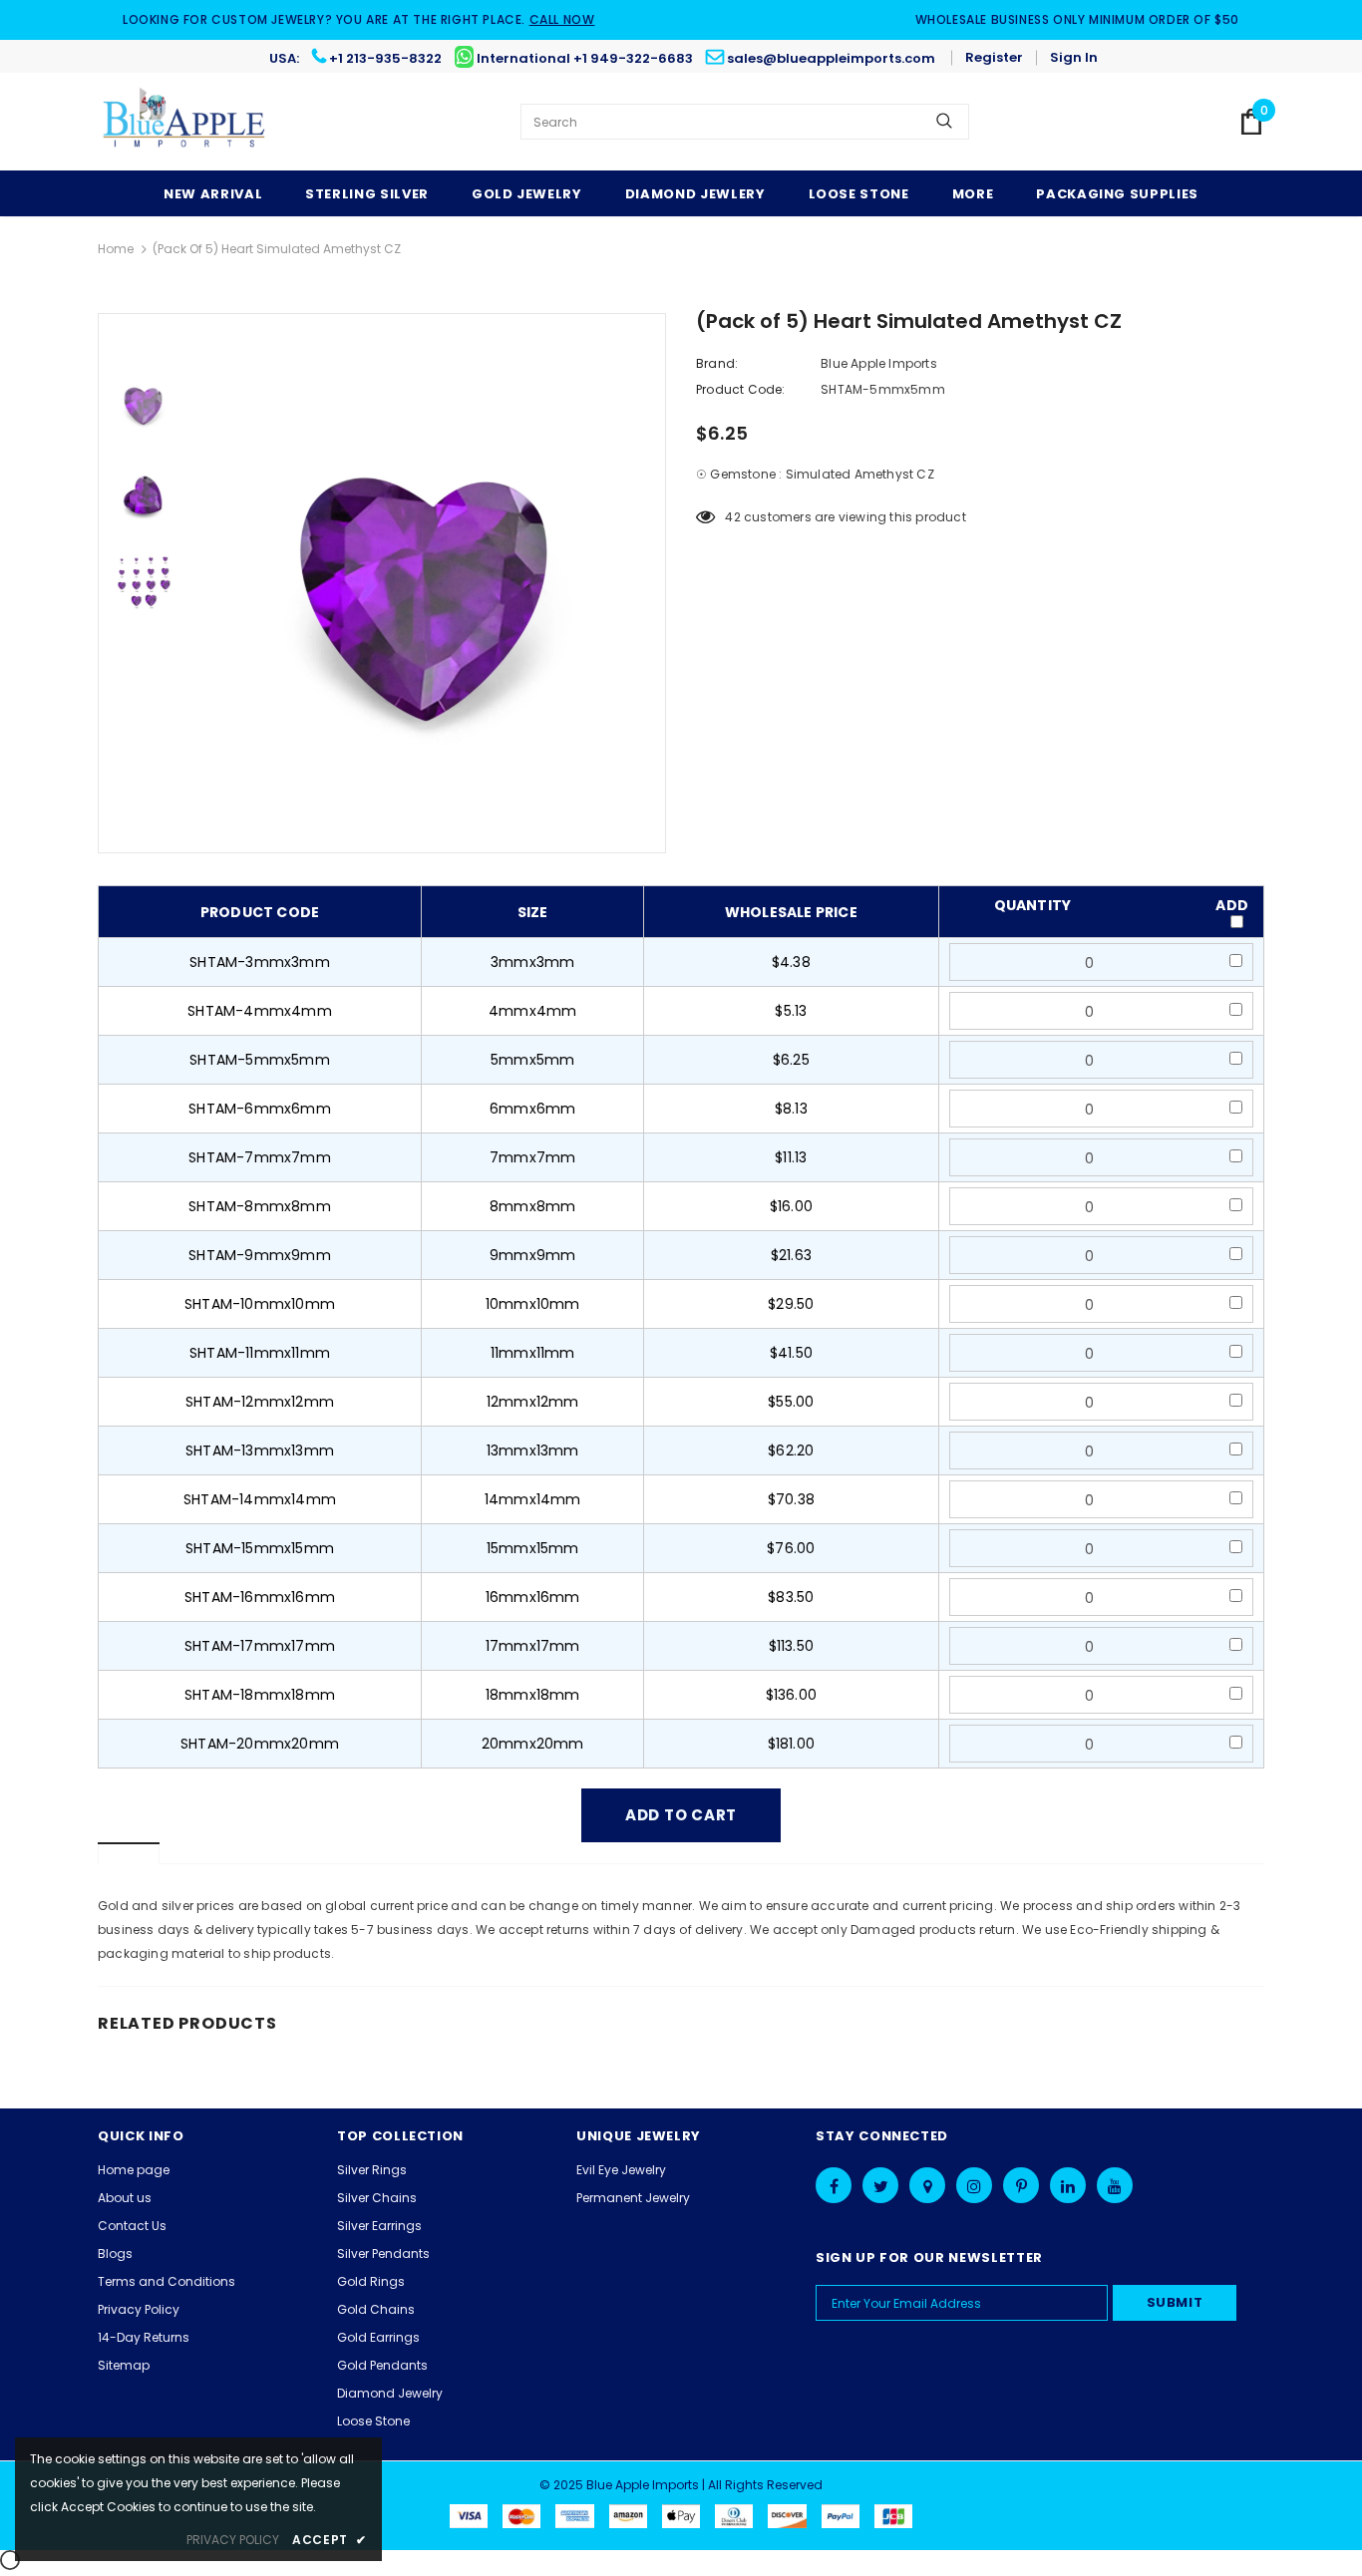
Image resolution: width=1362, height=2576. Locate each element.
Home (116, 249)
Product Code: (741, 389)
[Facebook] (834, 2185)
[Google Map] (927, 2185)
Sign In (1074, 57)
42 (732, 517)
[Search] (944, 122)
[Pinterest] (1021, 2185)
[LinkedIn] (1068, 2185)
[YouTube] (1115, 2185)
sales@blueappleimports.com (831, 58)
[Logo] (185, 122)
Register (994, 57)
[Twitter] (880, 2185)
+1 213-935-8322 (385, 58)
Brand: (717, 363)
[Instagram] (974, 2185)
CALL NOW (562, 19)
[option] (427, 583)
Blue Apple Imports (879, 363)
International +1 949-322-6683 (585, 58)
